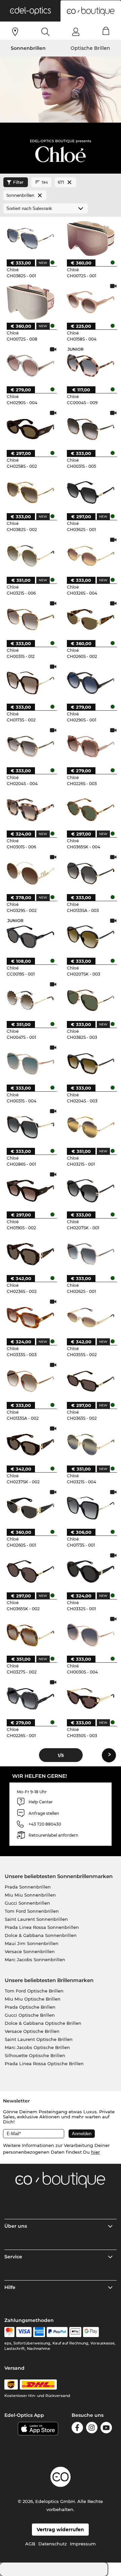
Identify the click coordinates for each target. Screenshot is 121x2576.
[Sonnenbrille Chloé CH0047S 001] (30, 1000)
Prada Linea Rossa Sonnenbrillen (42, 1927)
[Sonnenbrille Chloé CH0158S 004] (90, 302)
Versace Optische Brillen (32, 2031)
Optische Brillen (90, 48)
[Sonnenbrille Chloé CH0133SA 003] (90, 873)
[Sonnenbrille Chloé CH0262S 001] (90, 1254)
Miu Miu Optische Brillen (33, 1999)
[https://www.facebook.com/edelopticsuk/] (77, 2429)
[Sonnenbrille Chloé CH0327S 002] (30, 1635)
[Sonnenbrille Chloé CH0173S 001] (90, 1508)
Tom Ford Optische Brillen (34, 1991)
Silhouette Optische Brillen (35, 2055)
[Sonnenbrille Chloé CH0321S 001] (90, 1127)
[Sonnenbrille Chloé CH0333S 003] (30, 1317)
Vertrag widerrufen (60, 2530)
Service (13, 2257)
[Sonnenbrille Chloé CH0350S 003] (90, 1698)
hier (95, 2152)
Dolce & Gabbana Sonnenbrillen (41, 1935)
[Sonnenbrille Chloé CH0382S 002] (30, 492)
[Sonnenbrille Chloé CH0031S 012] (30, 619)
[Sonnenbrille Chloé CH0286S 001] (30, 1127)
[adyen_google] (91, 2332)
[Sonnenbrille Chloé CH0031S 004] (30, 1063)
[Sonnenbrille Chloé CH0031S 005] (90, 429)
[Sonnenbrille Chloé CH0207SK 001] (90, 1190)
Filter (18, 182)
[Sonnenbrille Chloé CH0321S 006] (30, 556)
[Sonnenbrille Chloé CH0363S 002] (90, 1381)
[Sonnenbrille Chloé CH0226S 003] (90, 746)
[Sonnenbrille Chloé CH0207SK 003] (90, 937)
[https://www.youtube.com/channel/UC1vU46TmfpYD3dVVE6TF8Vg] (106, 2429)
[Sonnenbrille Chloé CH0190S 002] (30, 1190)
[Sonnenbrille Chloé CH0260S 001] (30, 1508)
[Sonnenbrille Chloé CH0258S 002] (30, 429)
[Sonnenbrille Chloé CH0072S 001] (90, 238)
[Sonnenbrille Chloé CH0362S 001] (90, 492)
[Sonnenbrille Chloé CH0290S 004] (30, 365)
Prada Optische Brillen (30, 2007)
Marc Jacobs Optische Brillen (37, 2047)
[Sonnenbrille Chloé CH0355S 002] (90, 1317)
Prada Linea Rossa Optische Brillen (44, 2063)
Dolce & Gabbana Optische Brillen (43, 2023)
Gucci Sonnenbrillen (27, 1903)
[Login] (76, 32)
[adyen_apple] (75, 2332)
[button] (30, 11)
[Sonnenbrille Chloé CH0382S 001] (30, 238)
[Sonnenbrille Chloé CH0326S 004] (90, 556)
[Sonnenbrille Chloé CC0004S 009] (90, 365)
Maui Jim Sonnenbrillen (32, 1943)
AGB (30, 2544)
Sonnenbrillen (28, 48)
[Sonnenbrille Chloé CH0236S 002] (30, 1254)
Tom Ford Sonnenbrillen (32, 1911)
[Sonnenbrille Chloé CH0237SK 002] (30, 1444)
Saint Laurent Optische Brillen (39, 2039)
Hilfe (10, 2287)
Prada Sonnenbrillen (28, 1887)
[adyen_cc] (9, 2332)
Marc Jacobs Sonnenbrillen (35, 1960)
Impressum (83, 2544)
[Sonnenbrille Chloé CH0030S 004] (90, 1635)
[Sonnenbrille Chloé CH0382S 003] (90, 1000)
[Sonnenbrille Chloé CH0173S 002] (30, 682)
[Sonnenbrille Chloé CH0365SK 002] (30, 1571)
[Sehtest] (15, 32)
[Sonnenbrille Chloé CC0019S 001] (30, 937)
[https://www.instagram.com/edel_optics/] (92, 2429)
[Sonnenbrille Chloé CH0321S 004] (90, 1444)
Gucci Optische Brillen (30, 2015)
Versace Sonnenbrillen (30, 1951)
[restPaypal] (57, 2332)
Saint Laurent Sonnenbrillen (36, 1919)
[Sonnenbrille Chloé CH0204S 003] (90, 1063)
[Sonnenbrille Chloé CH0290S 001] (90, 682)
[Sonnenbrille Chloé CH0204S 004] (30, 746)
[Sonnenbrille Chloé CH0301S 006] (30, 810)
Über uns (16, 2226)
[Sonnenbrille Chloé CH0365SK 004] (90, 810)
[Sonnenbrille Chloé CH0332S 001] (90, 1571)
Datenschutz (53, 2544)
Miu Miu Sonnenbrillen (30, 1895)
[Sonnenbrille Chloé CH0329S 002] (30, 873)
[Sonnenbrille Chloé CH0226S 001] (30, 1698)
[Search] (46, 32)
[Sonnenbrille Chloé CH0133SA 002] (30, 1381)
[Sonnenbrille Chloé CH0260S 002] (90, 619)
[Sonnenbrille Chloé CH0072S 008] (30, 302)
